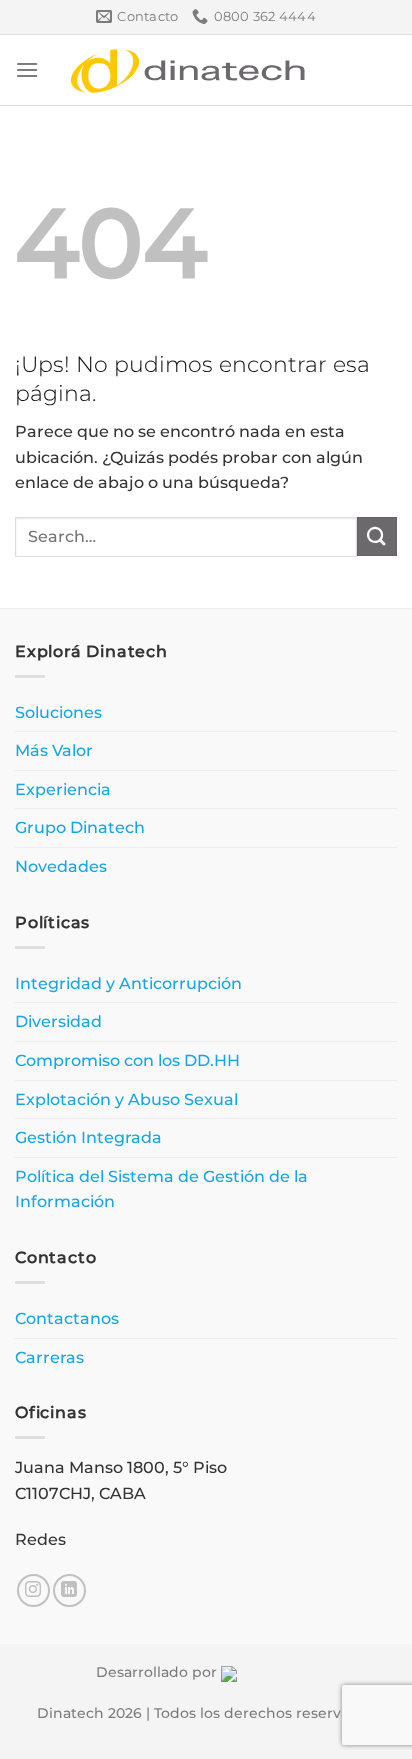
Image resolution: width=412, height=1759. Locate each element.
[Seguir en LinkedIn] (69, 1590)
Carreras (49, 1357)
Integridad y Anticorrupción (128, 983)
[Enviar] (377, 536)
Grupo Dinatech (80, 827)
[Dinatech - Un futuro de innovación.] (189, 70)
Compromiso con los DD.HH (127, 1060)
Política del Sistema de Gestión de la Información (161, 1189)
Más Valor (54, 750)
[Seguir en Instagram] (33, 1590)
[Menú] (27, 69)
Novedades (61, 866)
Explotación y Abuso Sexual (126, 1099)
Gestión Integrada (88, 1137)
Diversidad (58, 1021)
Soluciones (58, 712)
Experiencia (63, 789)
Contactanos (67, 1318)
